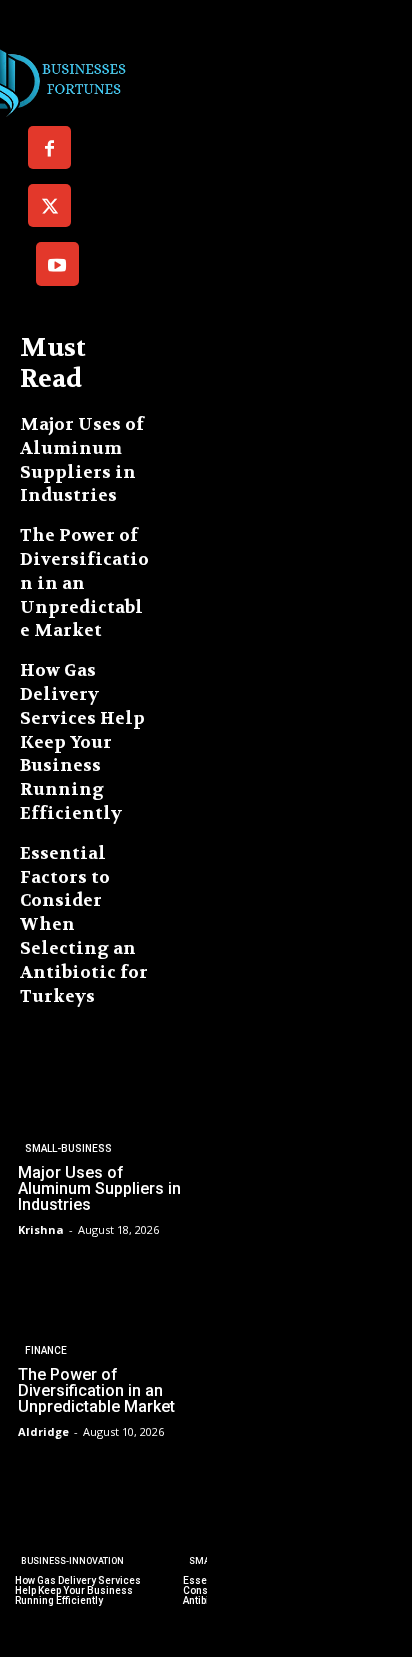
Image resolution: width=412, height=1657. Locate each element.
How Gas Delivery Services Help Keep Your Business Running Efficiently (82, 741)
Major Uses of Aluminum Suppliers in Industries (82, 459)
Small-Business (68, 1148)
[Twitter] (49, 205)
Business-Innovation (72, 1561)
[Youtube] (57, 263)
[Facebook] (49, 147)
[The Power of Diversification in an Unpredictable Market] (103, 1350)
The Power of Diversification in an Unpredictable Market (84, 582)
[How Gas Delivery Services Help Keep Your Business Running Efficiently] (83, 1534)
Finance (46, 1350)
